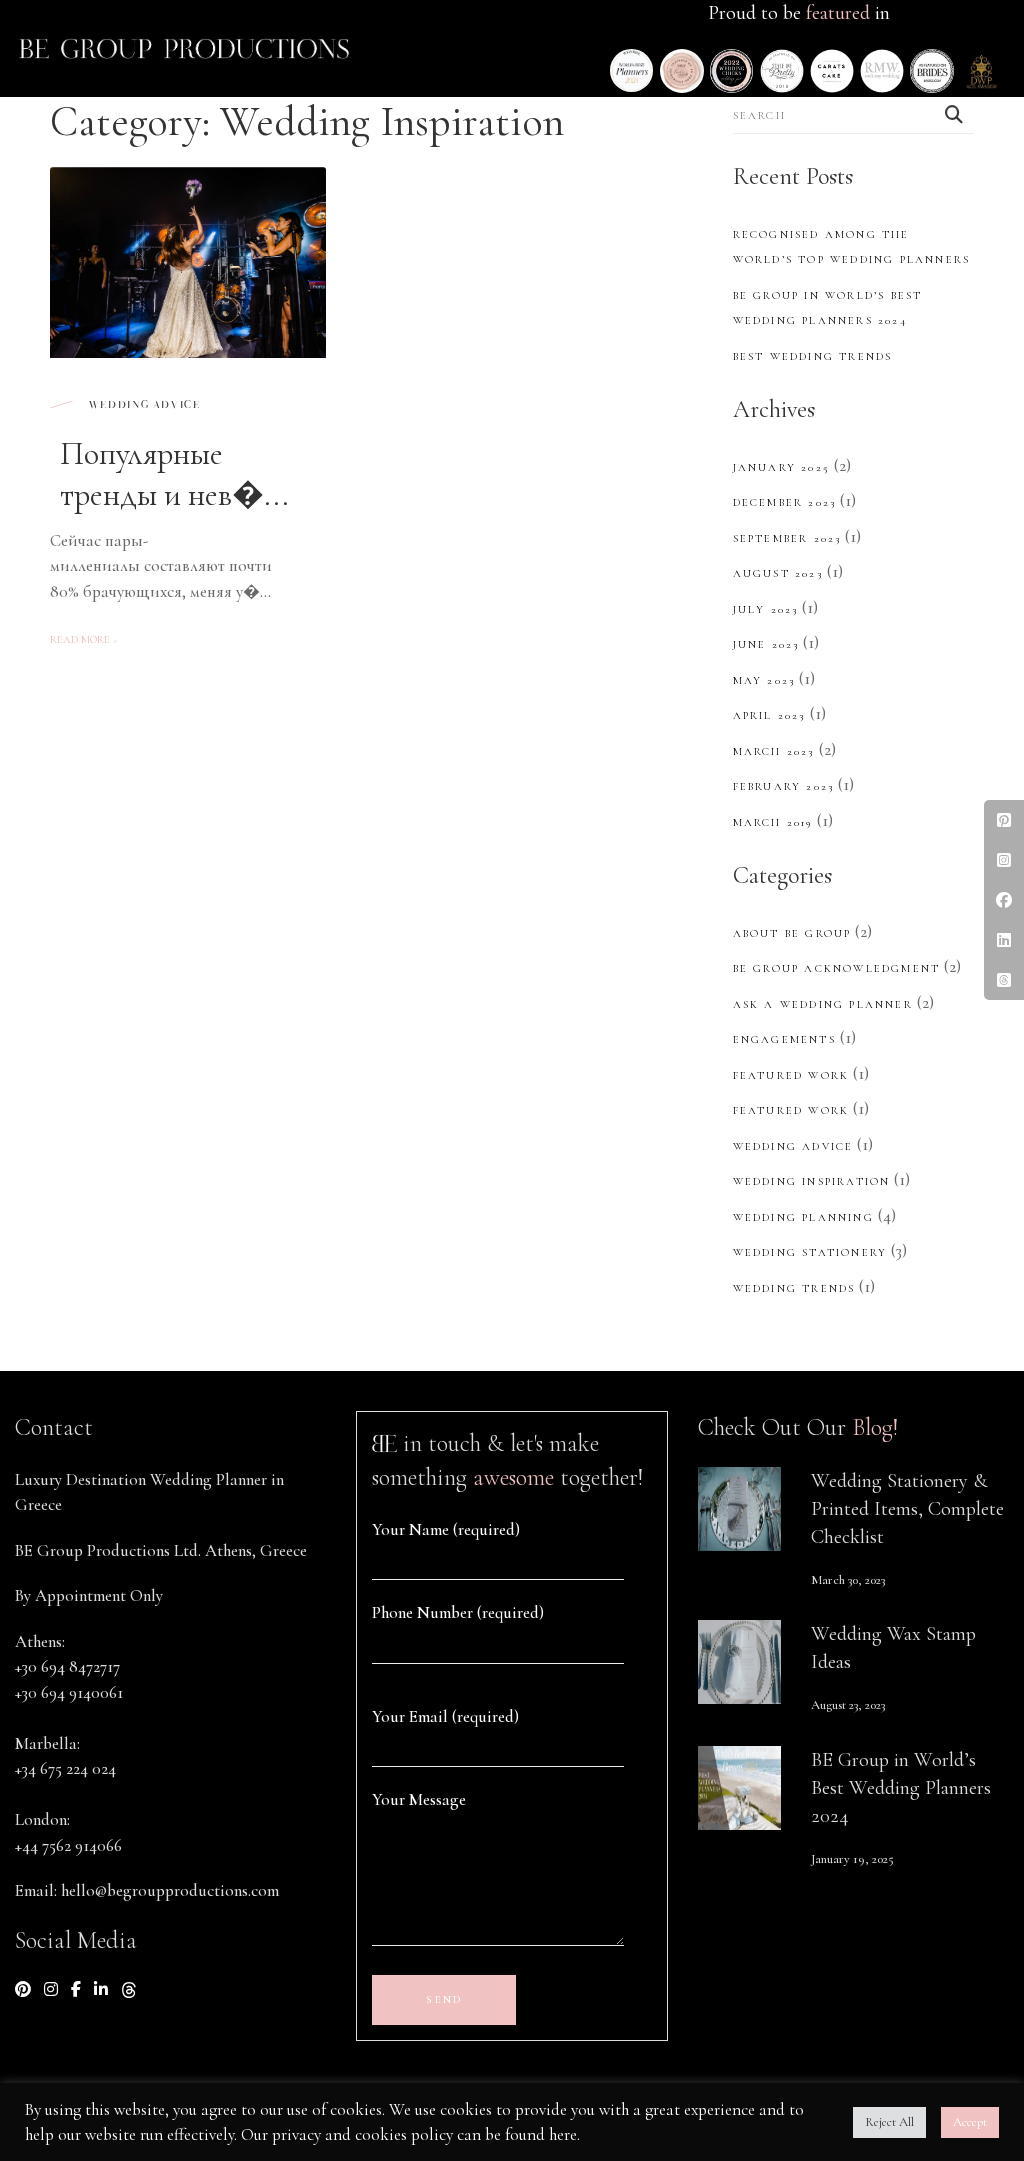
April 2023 (769, 715)
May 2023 (764, 680)
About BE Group (792, 933)
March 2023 (774, 751)
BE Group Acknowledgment (837, 968)
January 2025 (781, 467)
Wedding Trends (794, 1288)
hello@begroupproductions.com (170, 1890)
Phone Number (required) (458, 1612)
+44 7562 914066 (68, 1845)
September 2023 (787, 538)
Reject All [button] (889, 2122)
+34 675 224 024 (65, 1768)
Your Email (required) (445, 1716)
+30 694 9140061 (69, 1692)
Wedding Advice (143, 405)
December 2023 (785, 502)
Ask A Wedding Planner (823, 1004)
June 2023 (766, 644)
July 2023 (766, 609)
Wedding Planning (803, 1217)
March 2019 (773, 822)
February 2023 (784, 786)
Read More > (83, 639)
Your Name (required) (446, 1529)
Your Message (419, 1799)
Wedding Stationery (810, 1252)
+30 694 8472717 (67, 1666)
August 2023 (778, 573)
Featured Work (791, 1075)
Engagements (784, 1039)
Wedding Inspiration (812, 1181)
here (563, 2134)
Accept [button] (970, 2122)
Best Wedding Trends (813, 356)
